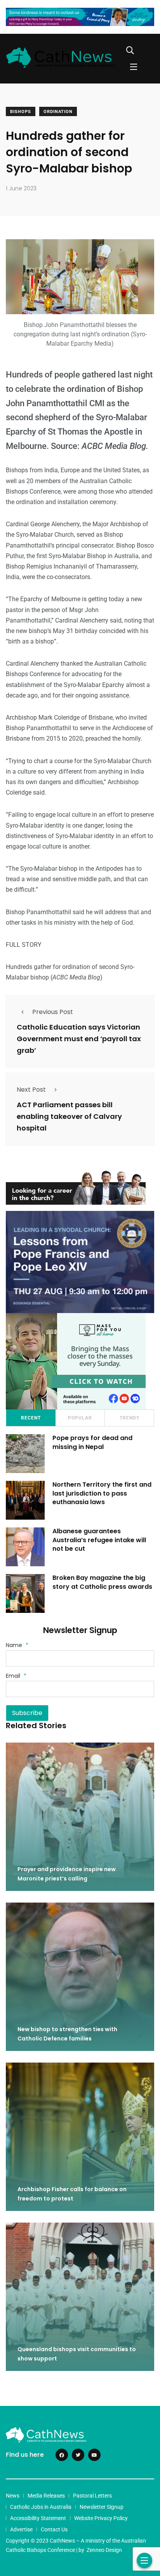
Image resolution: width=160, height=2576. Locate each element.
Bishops (21, 112)
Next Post (31, 1090)
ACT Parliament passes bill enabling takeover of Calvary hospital (69, 1117)
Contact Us (54, 2529)
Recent (31, 1418)
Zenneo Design (104, 2550)
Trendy (130, 1418)
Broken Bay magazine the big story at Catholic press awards (102, 1582)
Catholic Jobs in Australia (41, 2507)
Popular (80, 1418)
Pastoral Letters (92, 2496)
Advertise (21, 2529)
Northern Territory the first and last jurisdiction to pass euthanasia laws (102, 1493)
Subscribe (27, 1713)
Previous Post (53, 1012)
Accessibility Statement (38, 2518)
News (13, 2496)
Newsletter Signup (102, 2507)
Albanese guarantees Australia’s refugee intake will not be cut (99, 1540)
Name (17, 1645)
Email (16, 1676)
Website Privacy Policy (101, 2518)
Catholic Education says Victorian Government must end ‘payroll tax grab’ (79, 1039)
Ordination (58, 112)
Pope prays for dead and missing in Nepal (92, 1443)
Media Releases (46, 2496)
